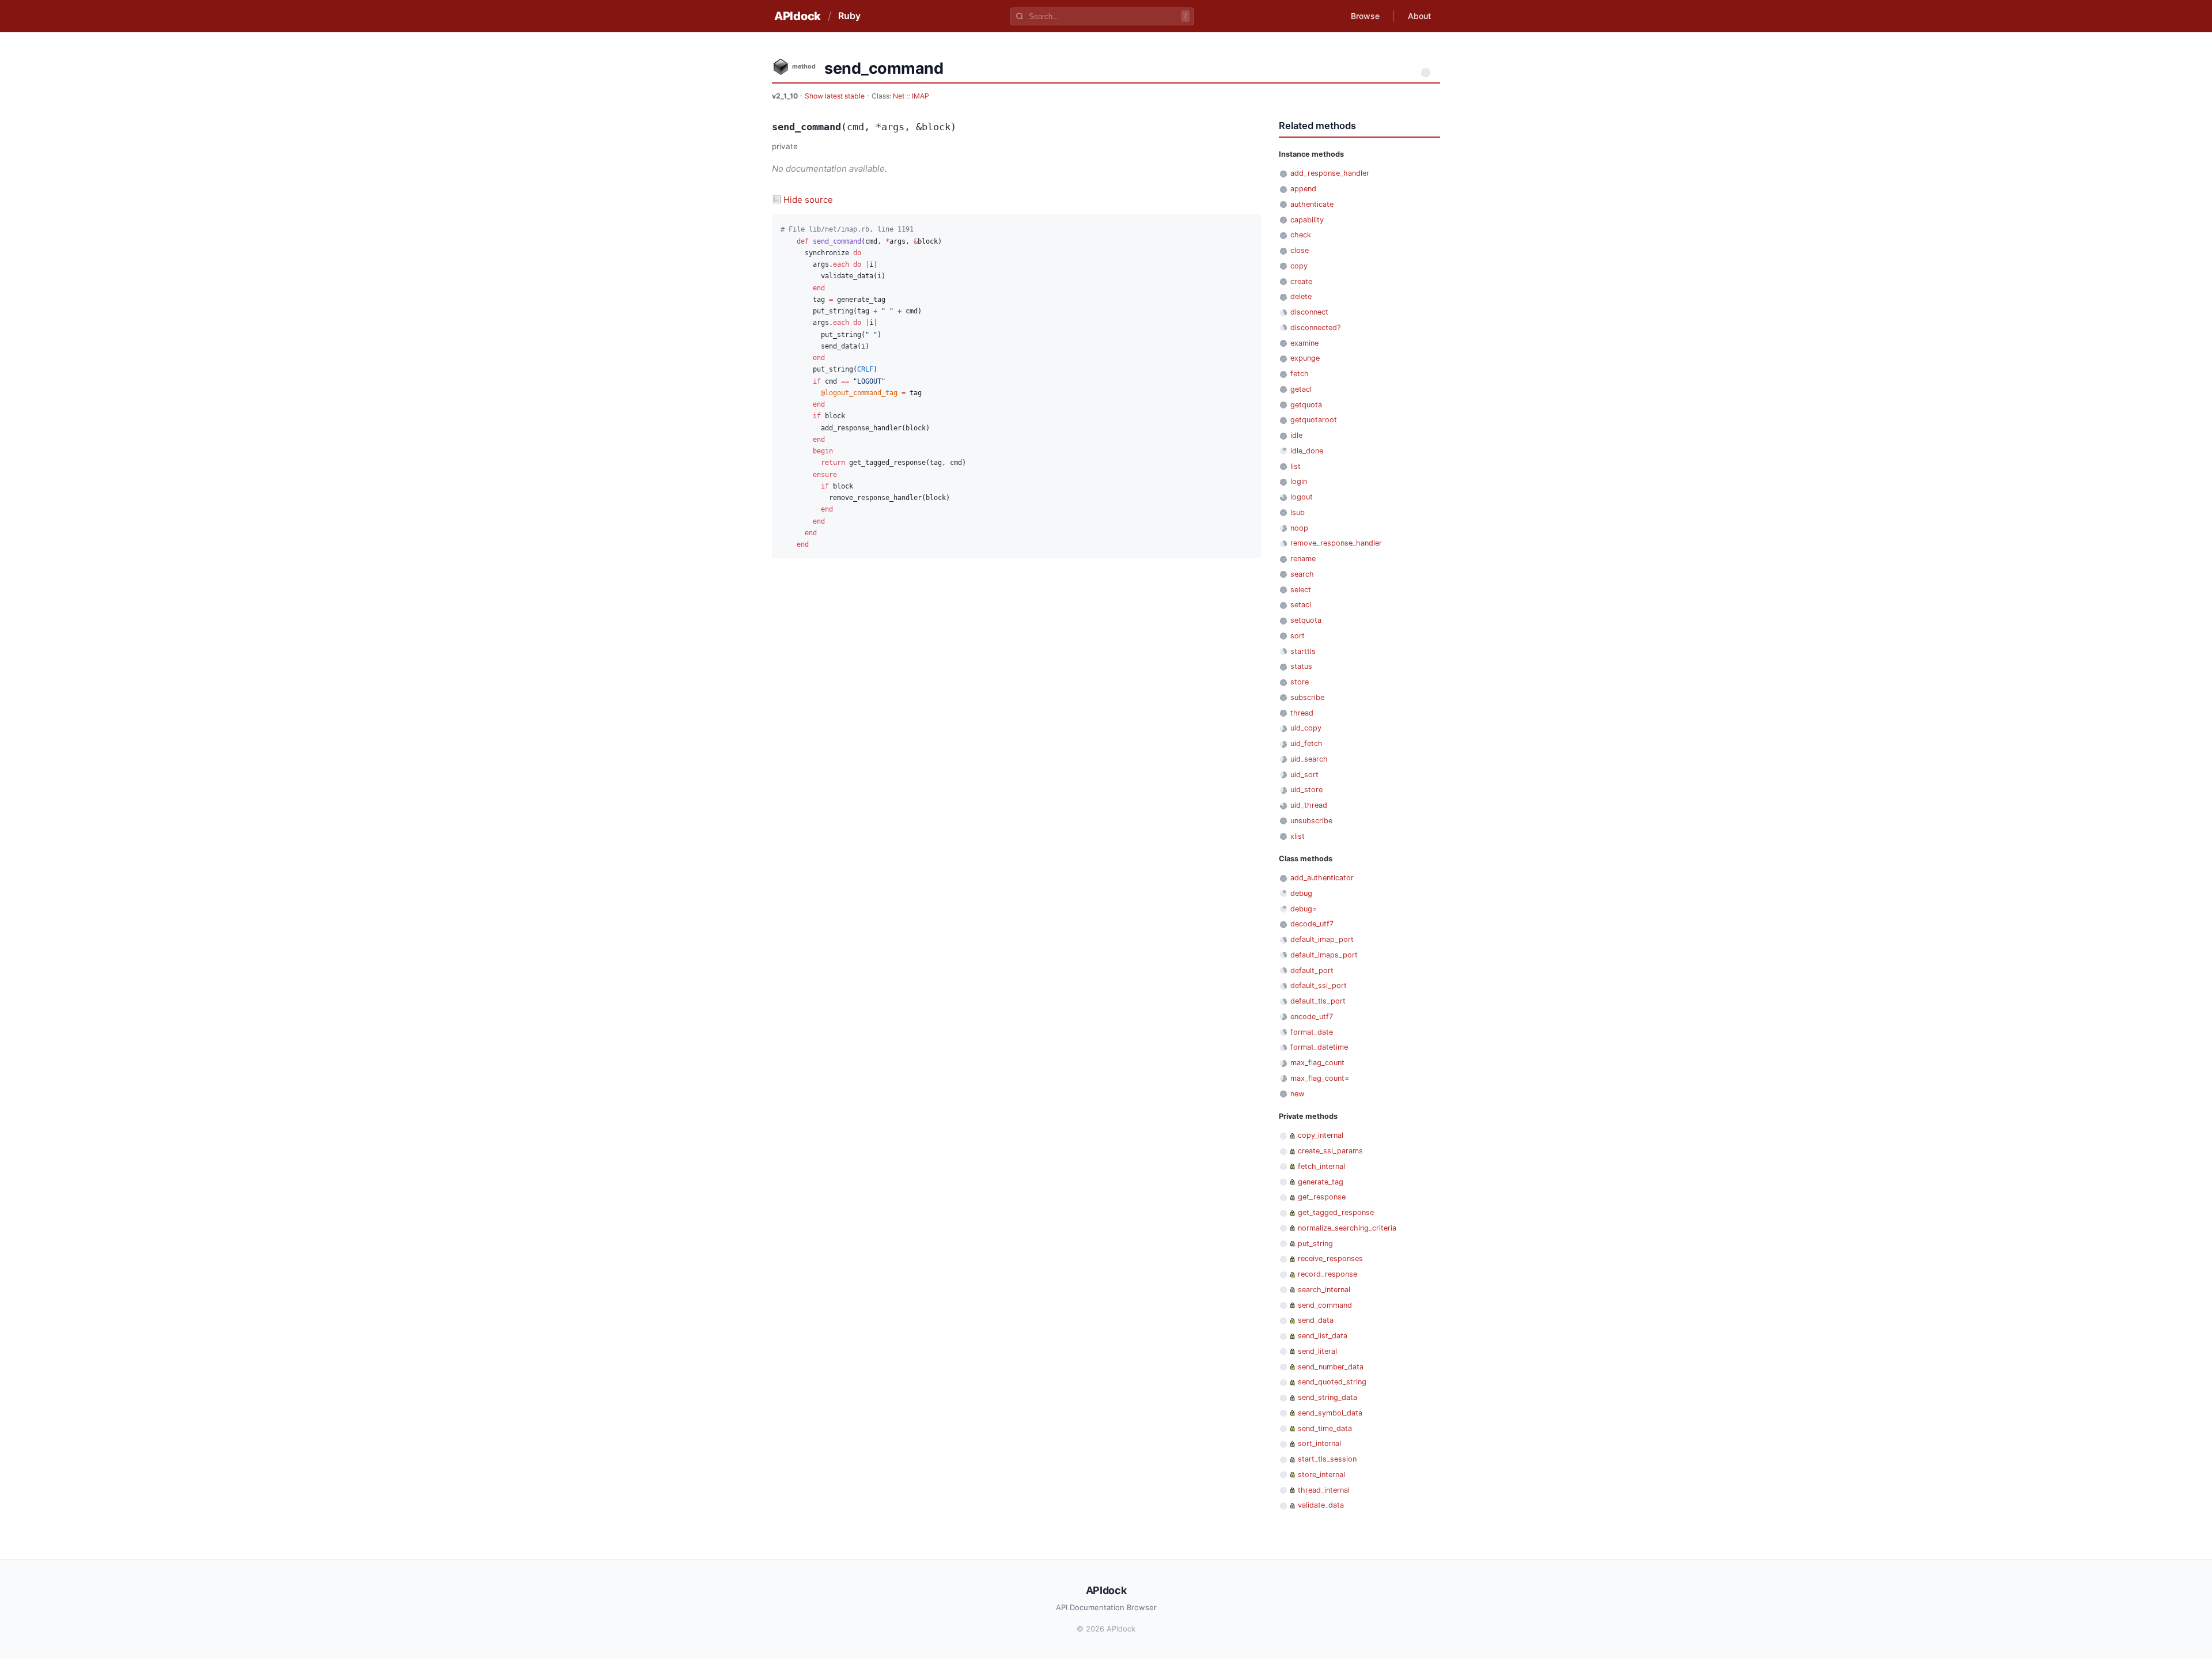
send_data (1316, 1320)
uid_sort (1304, 775)
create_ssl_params (1330, 1151)
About (1419, 16)
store (1300, 682)
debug (1301, 893)
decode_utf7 (1312, 924)
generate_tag (1321, 1182)
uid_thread (1309, 805)
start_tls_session (1327, 1459)
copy (1299, 266)
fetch (1300, 374)
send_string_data (1327, 1397)
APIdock (798, 16)
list (1296, 466)
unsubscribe (1311, 821)
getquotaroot (1314, 420)
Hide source (808, 200)
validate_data (1321, 1505)
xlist (1298, 836)
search (1302, 574)
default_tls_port (1318, 1001)
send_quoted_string (1332, 1382)
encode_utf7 (1312, 1017)
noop (1299, 528)
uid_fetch (1306, 743)
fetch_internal (1321, 1166)
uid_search (1309, 759)
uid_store (1306, 790)
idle (1296, 435)
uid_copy (1306, 728)
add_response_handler (1330, 173)
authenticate (1312, 204)
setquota (1306, 620)
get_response (1322, 1197)
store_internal (1321, 1475)
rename (1303, 559)
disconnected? (1315, 328)
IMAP (921, 96)
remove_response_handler (1336, 543)
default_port (1312, 970)
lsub (1298, 512)
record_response (1327, 1274)
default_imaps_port (1324, 955)
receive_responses (1330, 1258)
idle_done (1307, 451)
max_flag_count (1317, 1063)
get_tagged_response (1336, 1212)
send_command (1325, 1305)
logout (1302, 497)
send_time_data (1325, 1428)
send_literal (1317, 1351)
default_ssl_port (1319, 985)
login (1299, 481)
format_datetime (1319, 1047)
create (1301, 281)
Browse (1365, 16)
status (1301, 666)
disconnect (1309, 312)
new (1297, 1094)
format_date (1312, 1032)
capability (1307, 220)
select (1301, 590)
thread (1302, 713)
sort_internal (1319, 1443)
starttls (1303, 651)
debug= (1304, 909)
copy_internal (1321, 1135)
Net (899, 96)
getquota (1306, 405)
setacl (1301, 605)
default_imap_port (1322, 939)
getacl (1301, 389)
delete (1301, 296)
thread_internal (1324, 1490)
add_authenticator (1322, 878)
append (1303, 189)
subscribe (1307, 697)
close (1300, 250)
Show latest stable (836, 96)
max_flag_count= (1320, 1078)
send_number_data (1331, 1367)
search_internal (1324, 1290)
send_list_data (1323, 1336)
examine (1304, 343)
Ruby (849, 16)
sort (1298, 636)
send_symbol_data (1330, 1413)
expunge (1305, 358)
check (1301, 235)
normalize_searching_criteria (1347, 1228)
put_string (1315, 1243)
